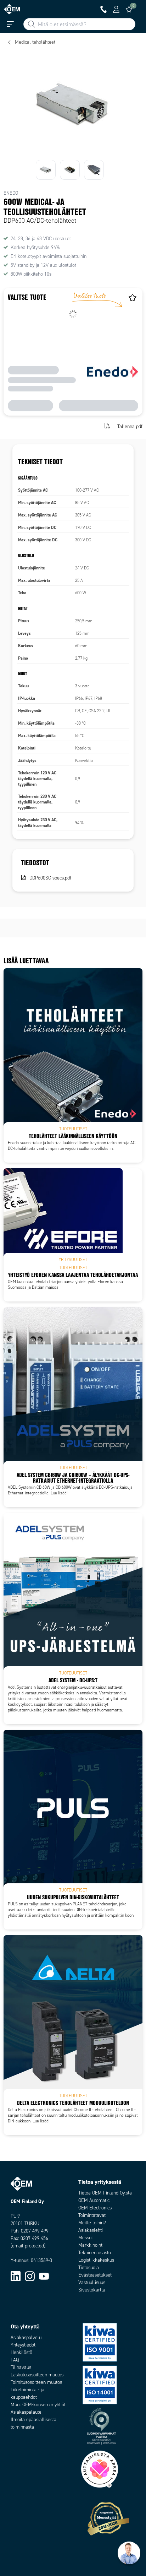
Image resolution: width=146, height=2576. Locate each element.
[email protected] (28, 2246)
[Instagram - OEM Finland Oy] (30, 2276)
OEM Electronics (95, 2208)
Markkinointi (91, 2245)
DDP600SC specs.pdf (50, 878)
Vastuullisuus (92, 2282)
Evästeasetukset (95, 2275)
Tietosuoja (89, 2267)
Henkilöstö (21, 2352)
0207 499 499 (35, 2231)
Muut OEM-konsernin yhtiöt (38, 2405)
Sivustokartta (92, 2290)
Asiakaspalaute (26, 2412)
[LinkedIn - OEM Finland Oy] (16, 2276)
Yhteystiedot (23, 2345)
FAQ (15, 2360)
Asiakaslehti (91, 2230)
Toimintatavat (92, 2215)
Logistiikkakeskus (96, 2260)
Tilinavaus (21, 2367)
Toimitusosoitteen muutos (36, 2382)
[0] (129, 9)
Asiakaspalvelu (26, 2337)
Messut (86, 2238)
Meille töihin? (92, 2223)
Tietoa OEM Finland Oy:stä (105, 2193)
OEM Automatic (94, 2200)
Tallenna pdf (130, 426)
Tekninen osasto (95, 2253)
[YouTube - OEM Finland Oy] (44, 2276)
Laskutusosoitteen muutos (37, 2375)
